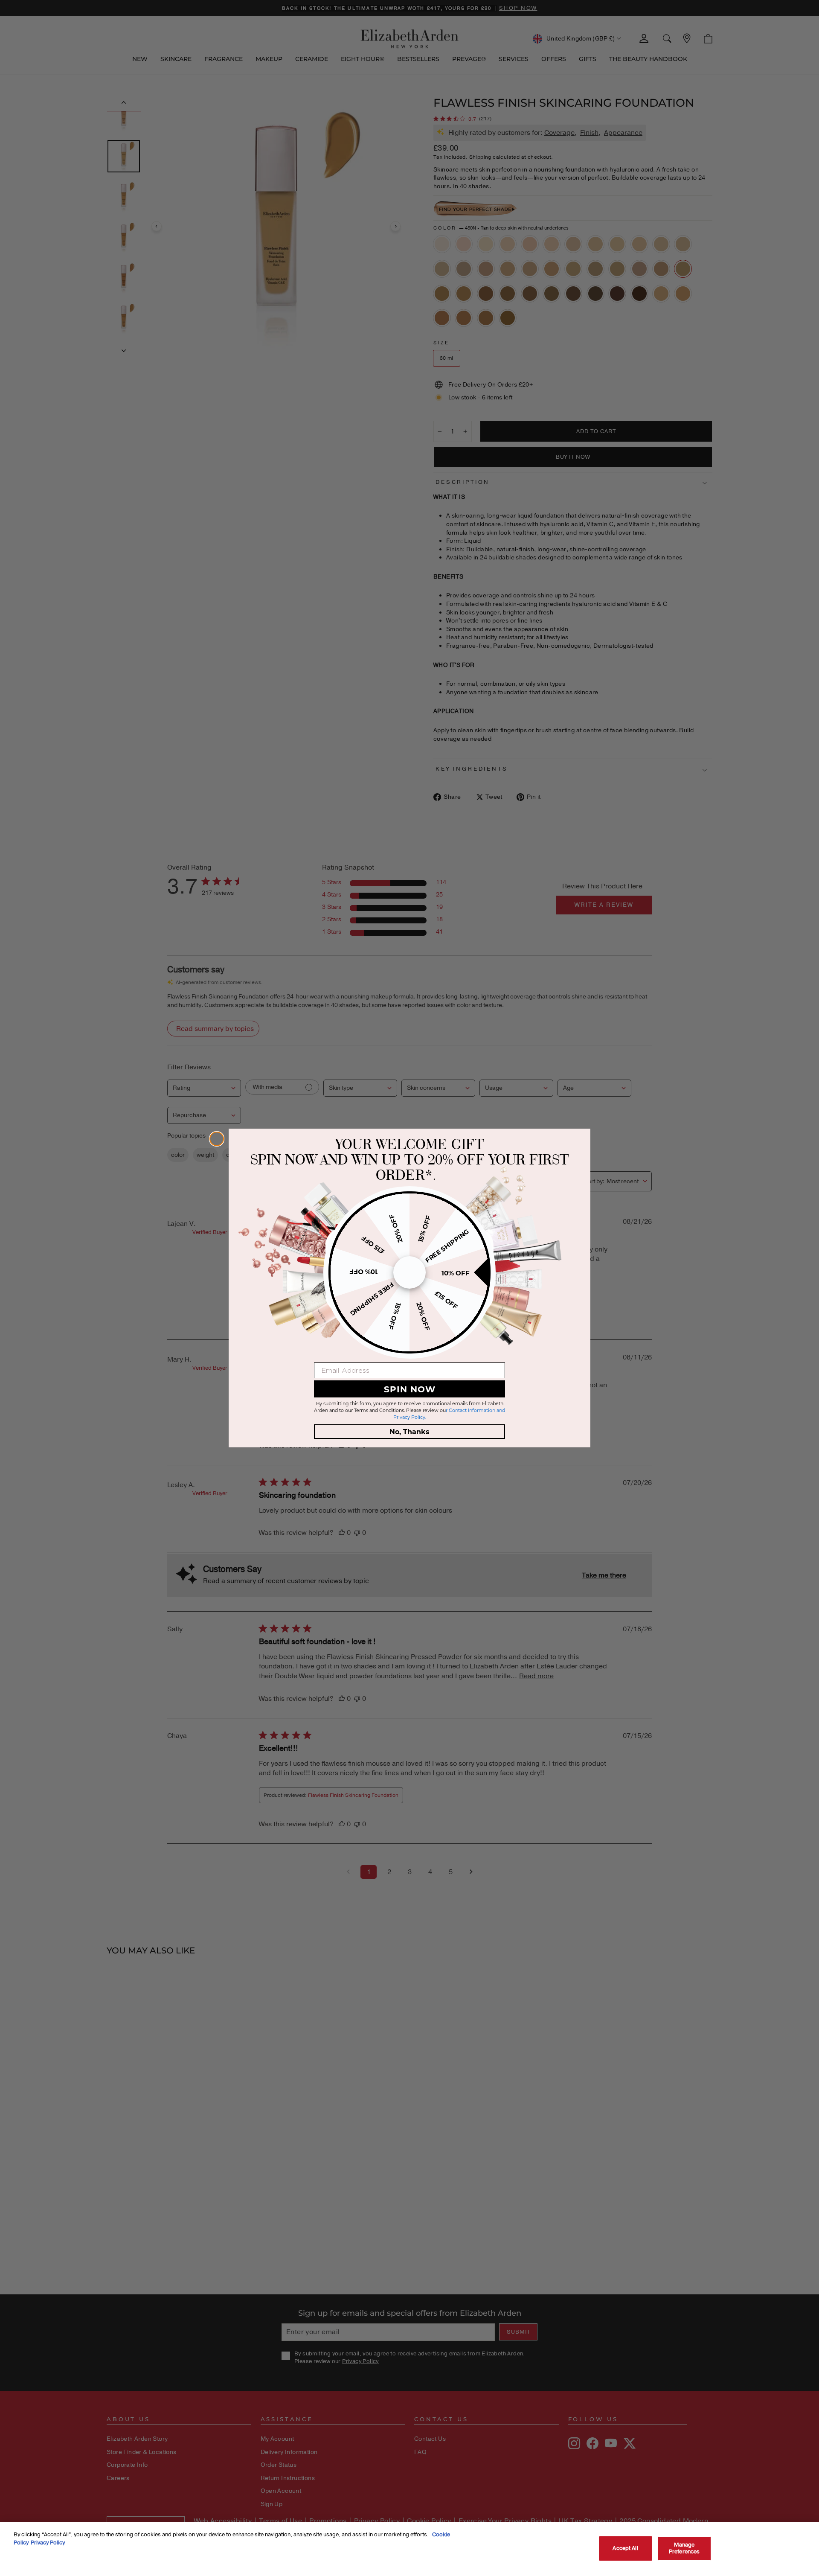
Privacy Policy (48, 2543)
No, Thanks (409, 1431)
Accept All (625, 2548)
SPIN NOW (410, 1389)
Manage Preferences (684, 2548)
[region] (409, 2549)
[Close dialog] (217, 1139)
